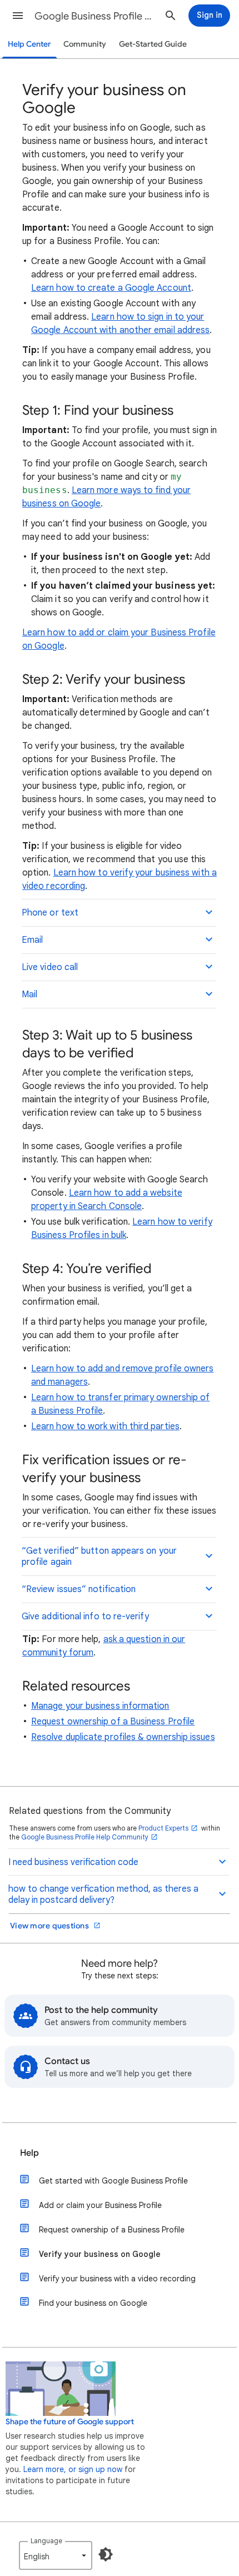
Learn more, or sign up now (73, 2469)
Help (29, 2153)
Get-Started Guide (153, 44)
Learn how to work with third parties (105, 1426)
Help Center (29, 44)
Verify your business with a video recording (117, 2279)
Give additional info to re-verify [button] (85, 1617)
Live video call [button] (50, 967)
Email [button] (32, 940)
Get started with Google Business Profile (113, 2181)
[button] (18, 16)
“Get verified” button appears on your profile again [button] (99, 1556)
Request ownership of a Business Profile (113, 1722)
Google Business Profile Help (95, 16)
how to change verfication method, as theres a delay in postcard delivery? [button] (103, 1894)
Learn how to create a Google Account (111, 288)
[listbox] (56, 2555)
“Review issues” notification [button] (79, 1589)
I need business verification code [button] (73, 1862)
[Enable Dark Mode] (106, 2554)
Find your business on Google (93, 2303)
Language (46, 2541)
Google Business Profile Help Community (85, 1837)
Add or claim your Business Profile (100, 2205)
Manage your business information (100, 1706)
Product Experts (163, 1828)
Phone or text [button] (50, 913)
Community (85, 44)
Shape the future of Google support (70, 2422)
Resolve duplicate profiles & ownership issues (123, 1737)
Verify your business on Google (100, 2254)
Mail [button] (29, 994)
